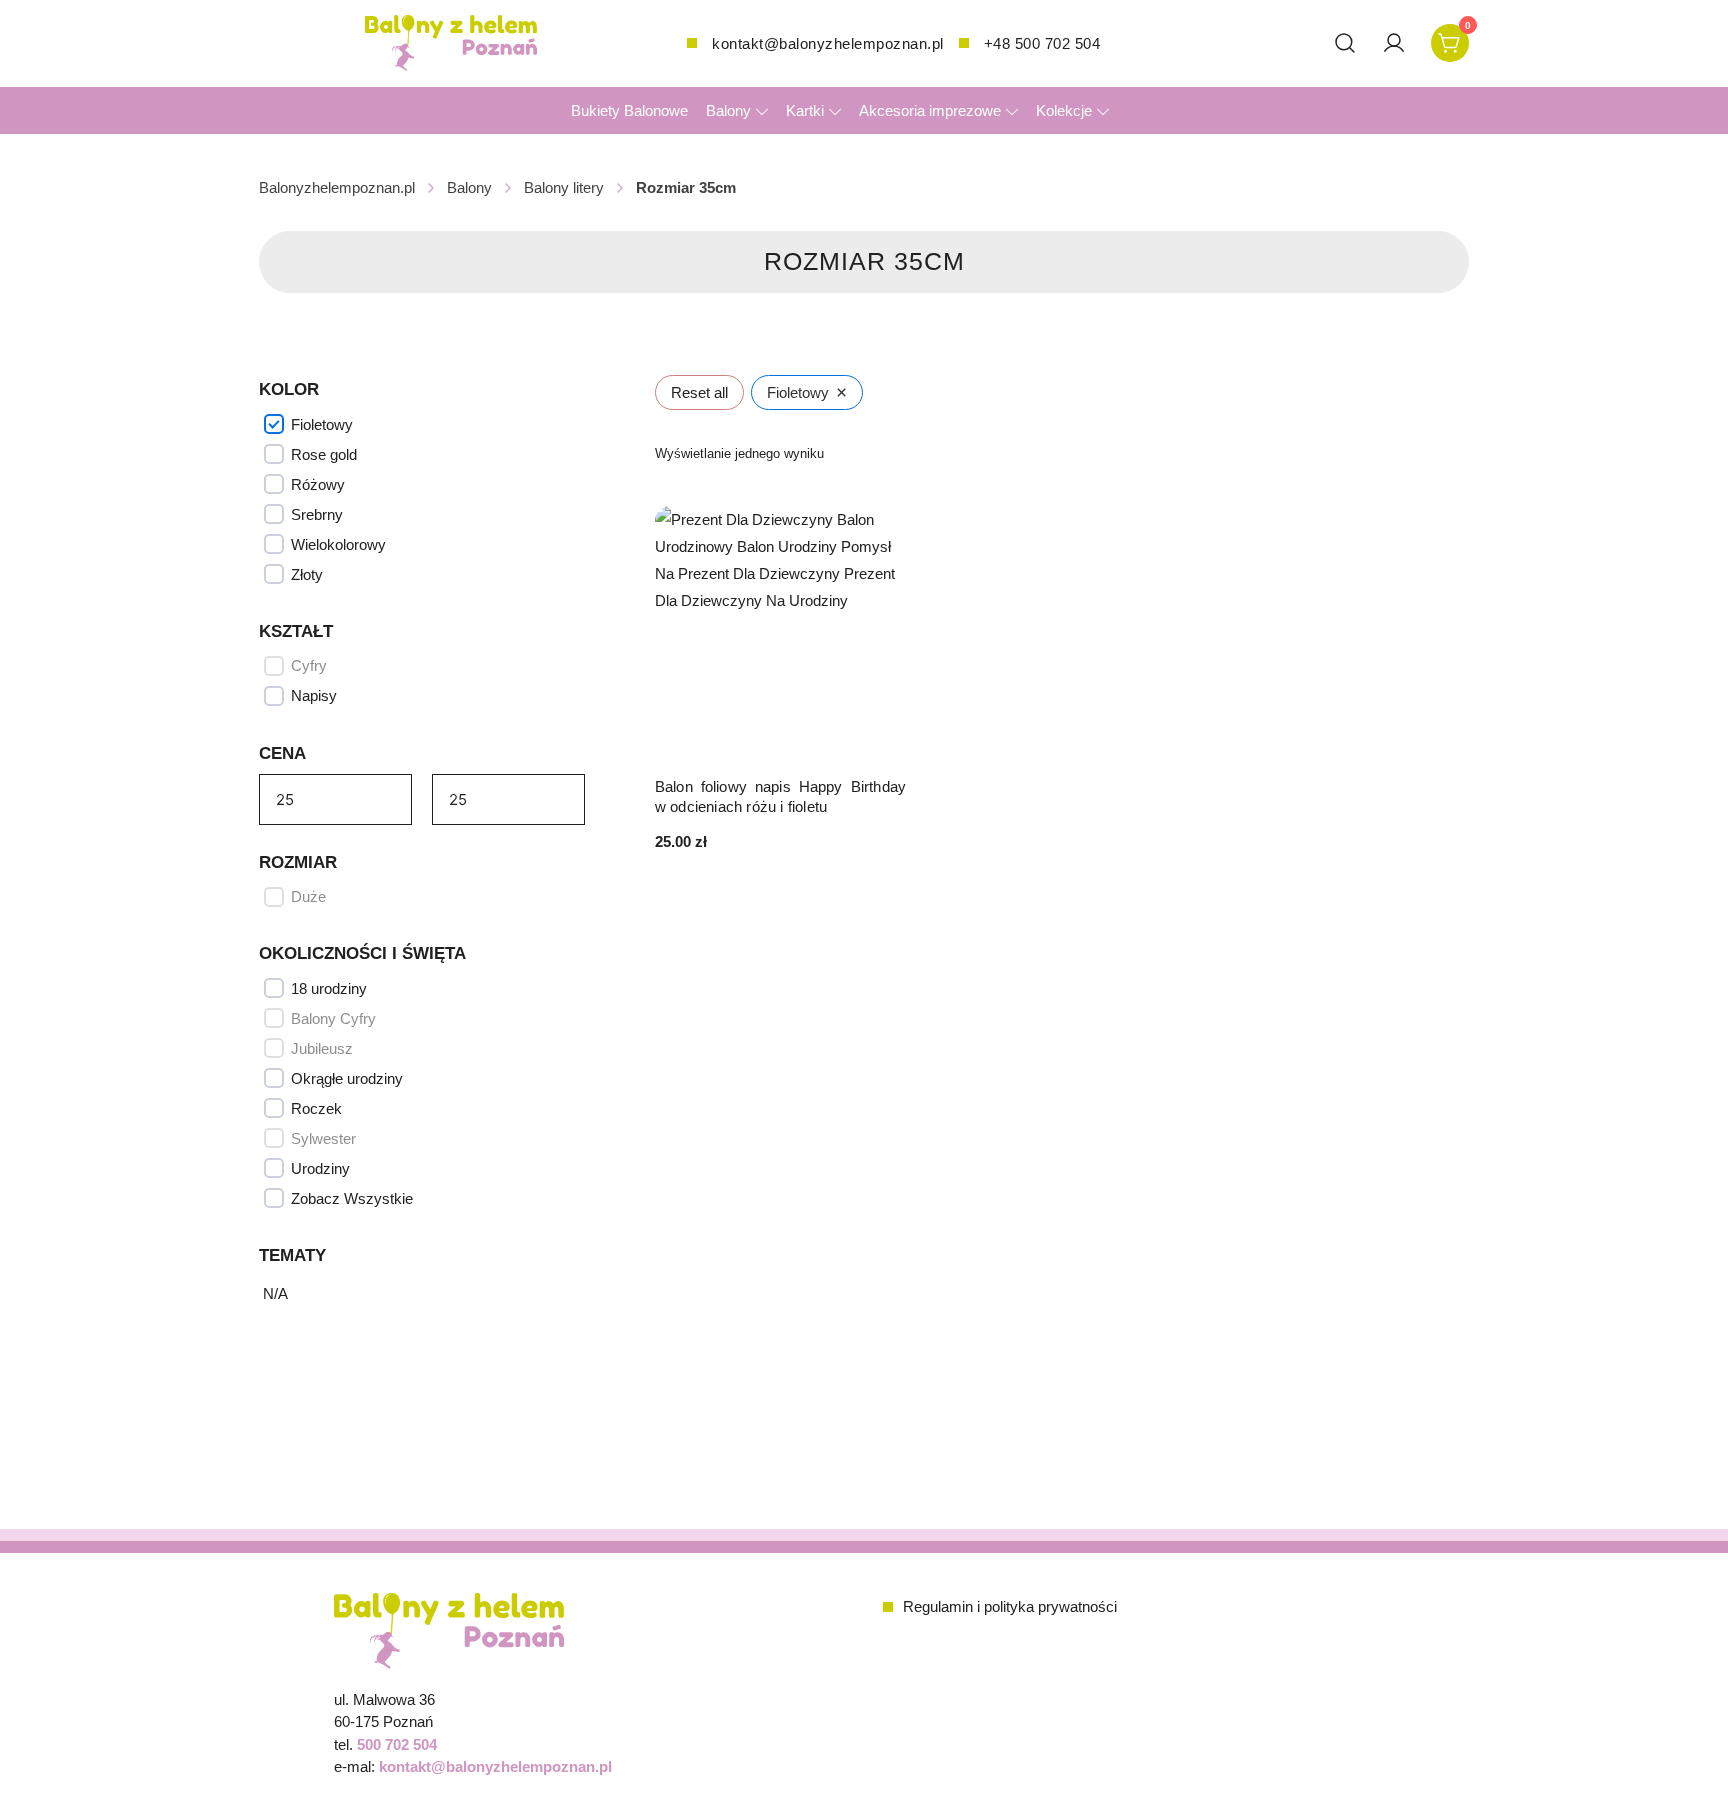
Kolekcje (1064, 110)
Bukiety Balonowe (629, 110)
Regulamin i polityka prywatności (1010, 1606)
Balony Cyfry (333, 1018)
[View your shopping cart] (1450, 41)
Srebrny (317, 514)
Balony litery (564, 187)
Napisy (314, 695)
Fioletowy (322, 424)
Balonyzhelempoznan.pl (337, 187)
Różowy (318, 484)
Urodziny (320, 1168)
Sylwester (323, 1138)
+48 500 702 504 (1042, 43)
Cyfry (309, 665)
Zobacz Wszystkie (352, 1198)
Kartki (805, 110)
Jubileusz (322, 1048)
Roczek (316, 1108)
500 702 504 (397, 1744)
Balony (728, 110)
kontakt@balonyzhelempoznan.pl (828, 43)
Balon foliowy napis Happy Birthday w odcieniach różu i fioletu (780, 796)
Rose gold (324, 454)
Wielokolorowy (338, 544)
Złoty (307, 574)
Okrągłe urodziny (347, 1078)
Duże (308, 896)
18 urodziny (329, 988)
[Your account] (1394, 43)
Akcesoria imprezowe (930, 110)
